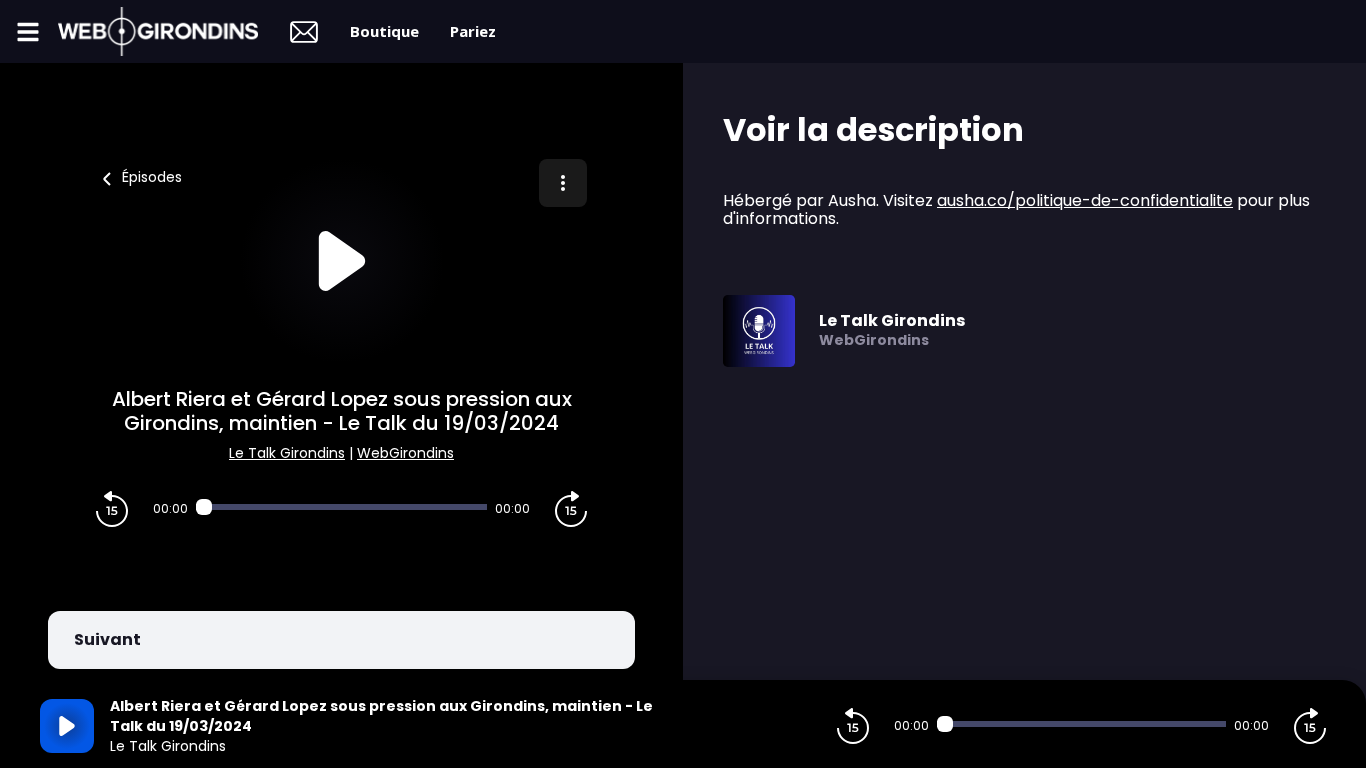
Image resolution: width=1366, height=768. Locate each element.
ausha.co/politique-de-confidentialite (1085, 200)
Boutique (384, 31)
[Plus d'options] (563, 183)
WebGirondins (405, 453)
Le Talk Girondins (287, 453)
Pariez (473, 31)
